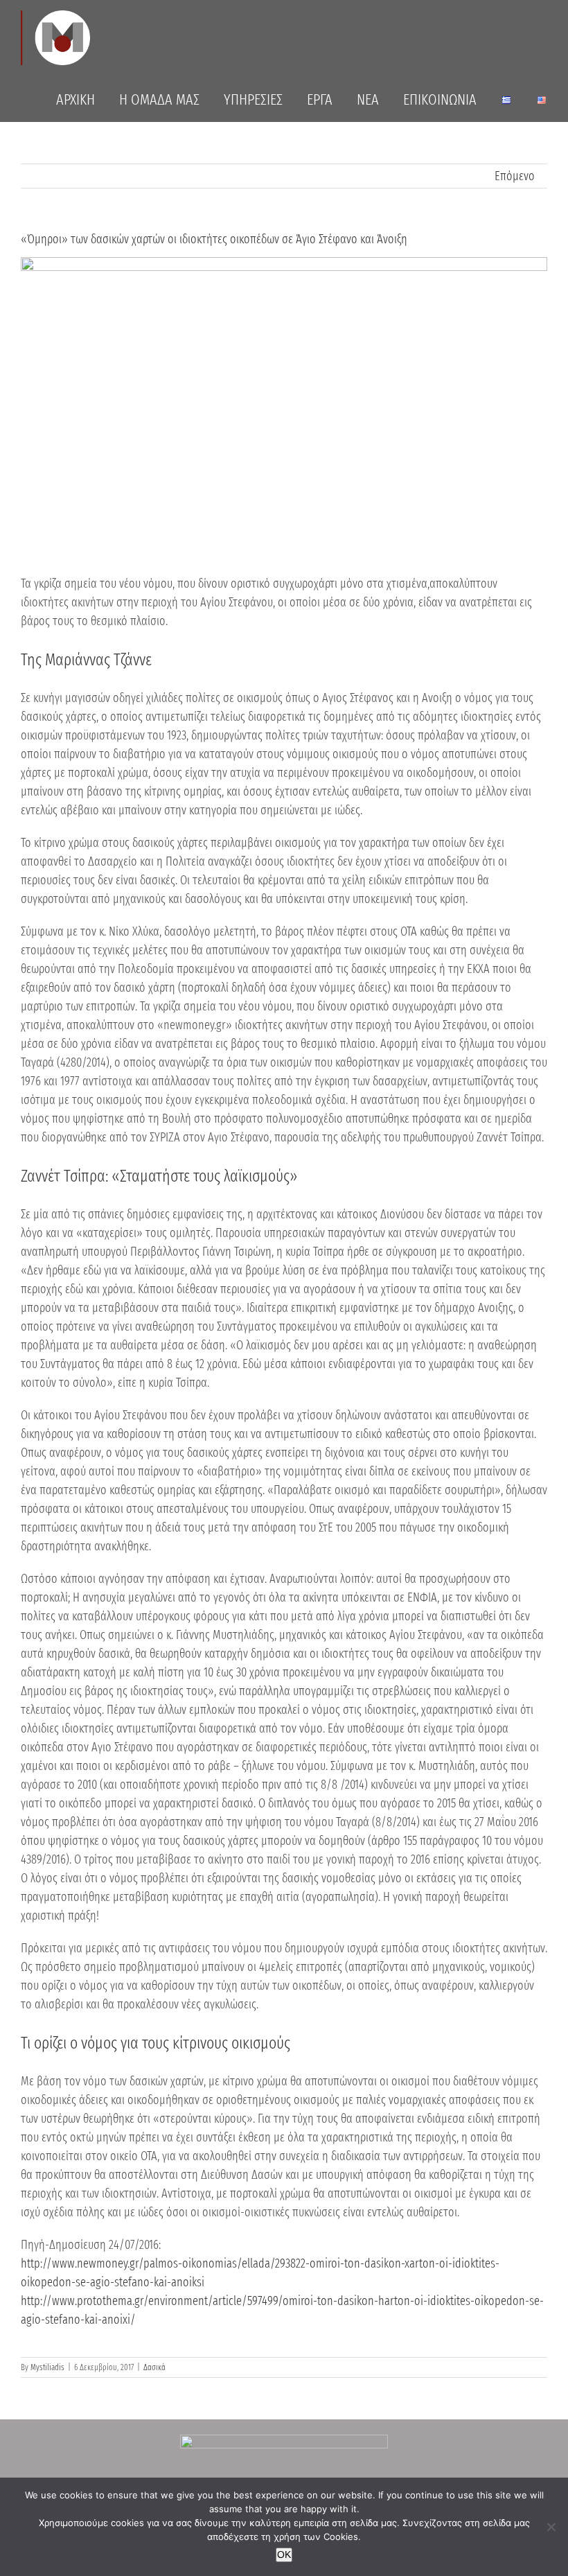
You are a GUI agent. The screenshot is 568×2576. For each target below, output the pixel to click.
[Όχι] (551, 2527)
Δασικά (154, 2367)
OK (284, 2555)
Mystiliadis (47, 2367)
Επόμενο (515, 176)
